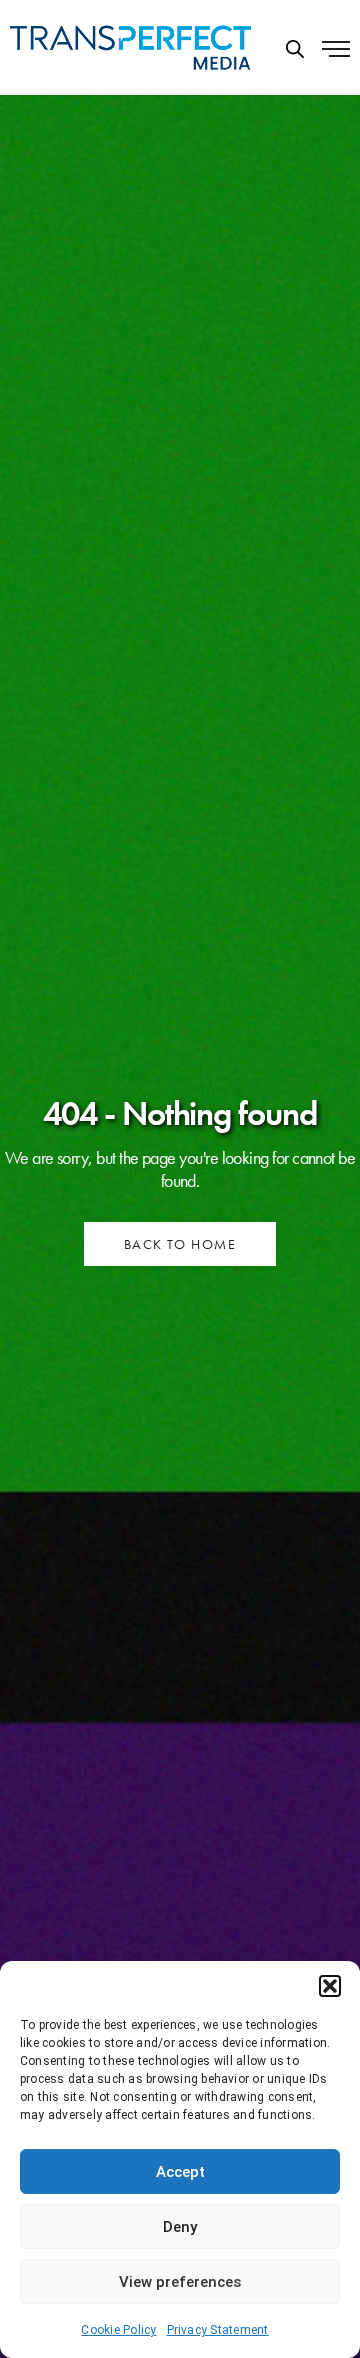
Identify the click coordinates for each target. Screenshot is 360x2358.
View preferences (180, 2282)
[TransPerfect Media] (130, 47)
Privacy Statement (218, 2330)
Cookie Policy (118, 2330)
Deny (180, 2227)
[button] (330, 1986)
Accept (180, 2172)
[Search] (295, 49)
